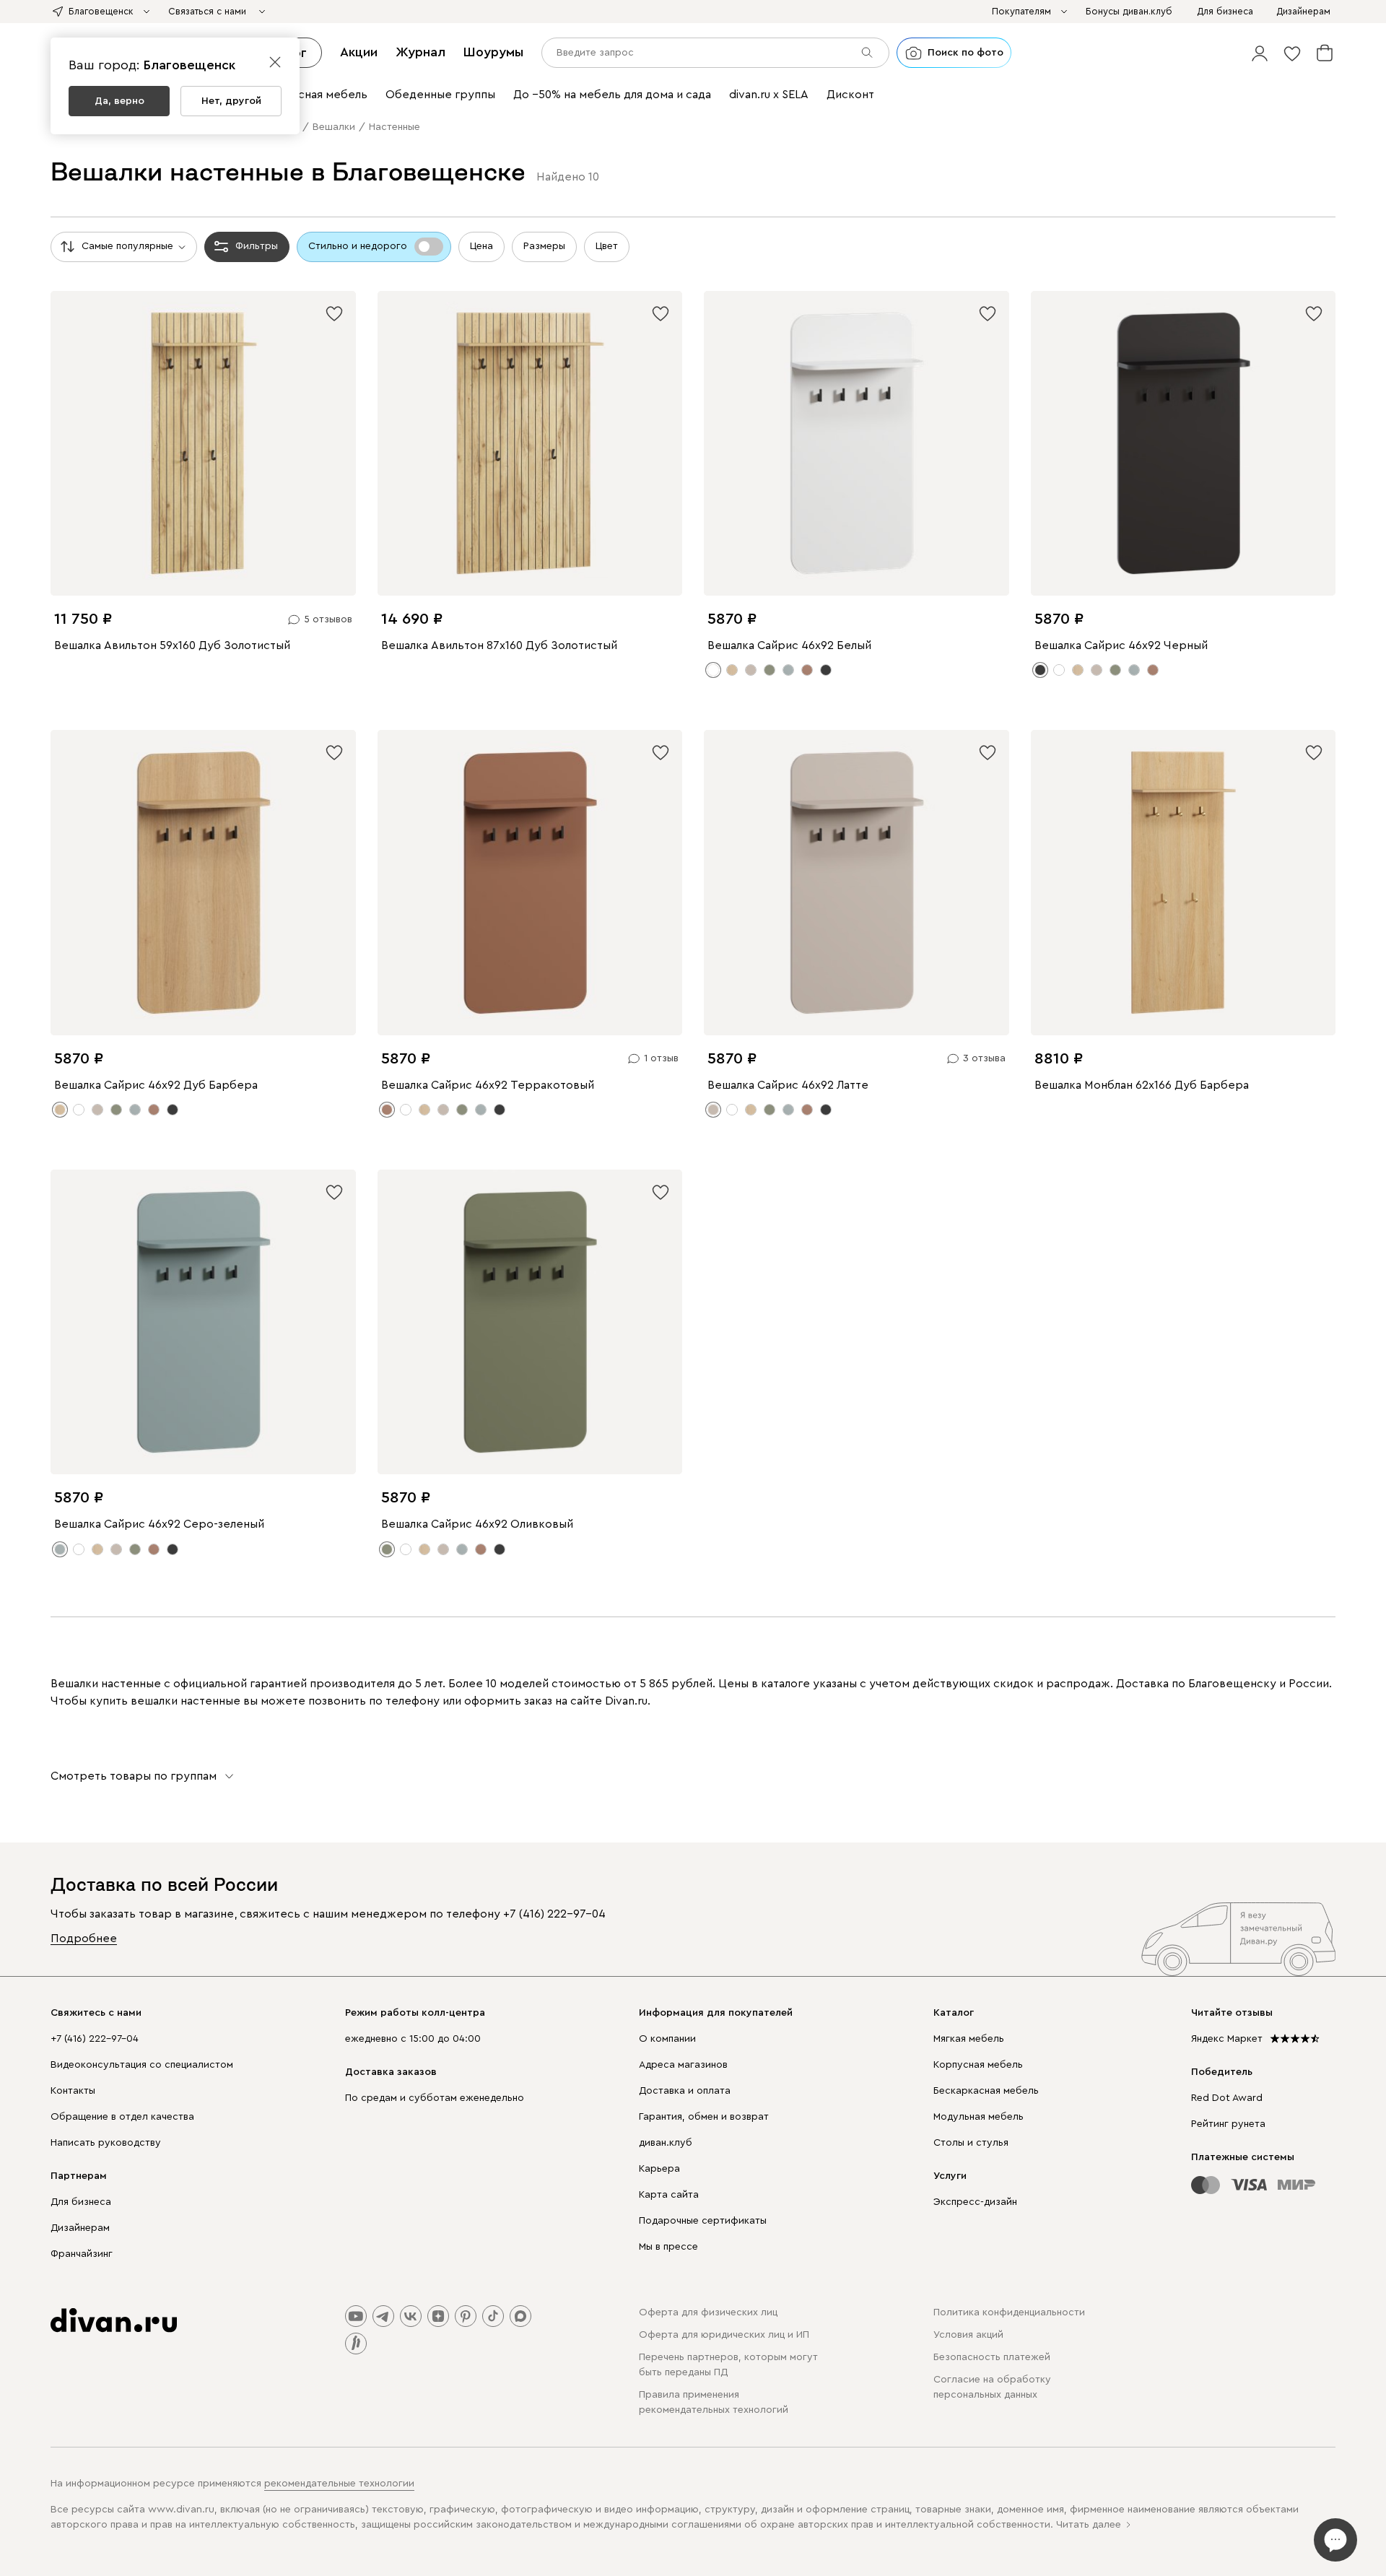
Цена (481, 246)
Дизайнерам (80, 2228)
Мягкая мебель (969, 2039)
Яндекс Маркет (1227, 2039)
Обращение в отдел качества (122, 2117)
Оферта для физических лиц (708, 2312)
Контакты (73, 2091)
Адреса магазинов (683, 2065)
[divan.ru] (114, 2320)
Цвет (607, 246)
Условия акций (968, 2335)
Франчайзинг (82, 2254)
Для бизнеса (81, 2202)
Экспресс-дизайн (975, 2202)
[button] (1260, 53)
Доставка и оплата (685, 2091)
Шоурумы (493, 52)
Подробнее (84, 1938)
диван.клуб (666, 2143)
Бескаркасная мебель (986, 2091)
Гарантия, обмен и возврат (704, 2117)
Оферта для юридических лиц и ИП (724, 2335)
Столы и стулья (971, 2143)
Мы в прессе (668, 2247)
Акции (359, 52)
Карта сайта (669, 2195)
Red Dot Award (1227, 2098)
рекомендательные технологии (339, 2484)
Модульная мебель (979, 2117)
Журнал (420, 52)
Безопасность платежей (992, 2357)
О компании (667, 2039)
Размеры (544, 246)
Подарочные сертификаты (703, 2221)
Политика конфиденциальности (1009, 2312)
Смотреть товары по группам (134, 1776)
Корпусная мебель (978, 2065)
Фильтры (257, 246)
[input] (715, 53)
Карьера (659, 2169)
